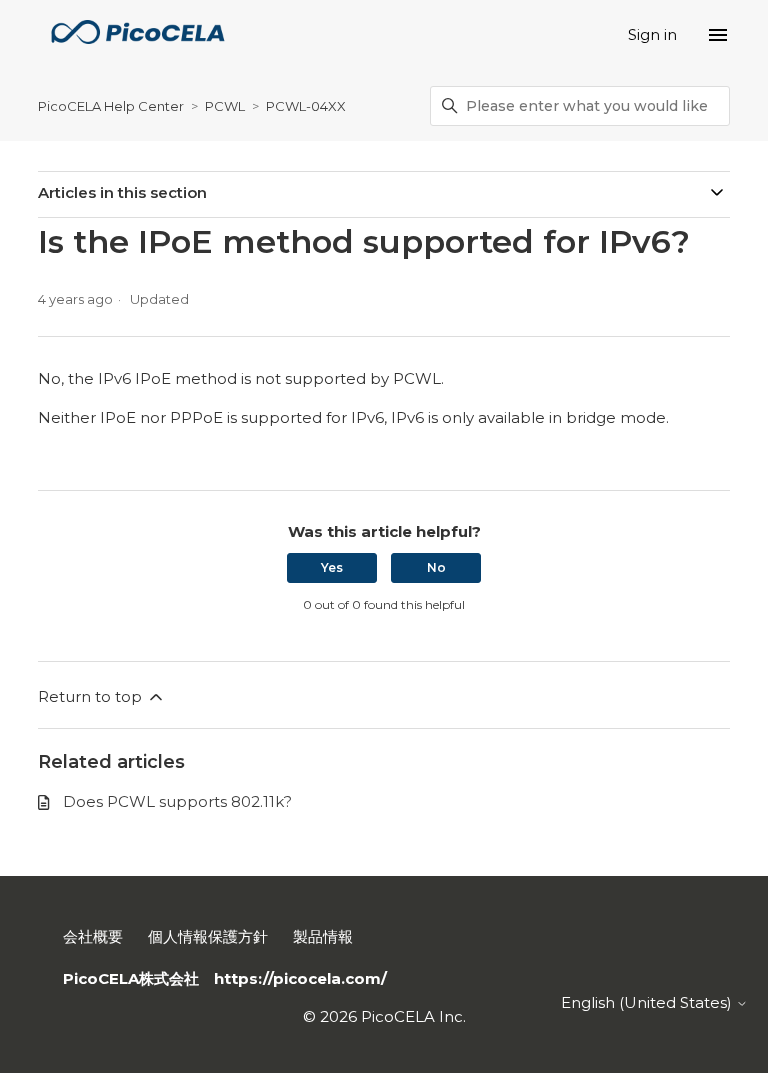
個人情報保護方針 (208, 936)
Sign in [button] (652, 34)
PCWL (225, 106)
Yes (332, 567)
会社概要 (93, 936)
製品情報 (323, 936)
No (436, 567)
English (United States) (648, 1002)
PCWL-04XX (306, 106)
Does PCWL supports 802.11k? (177, 801)
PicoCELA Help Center (111, 106)
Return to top (92, 696)
